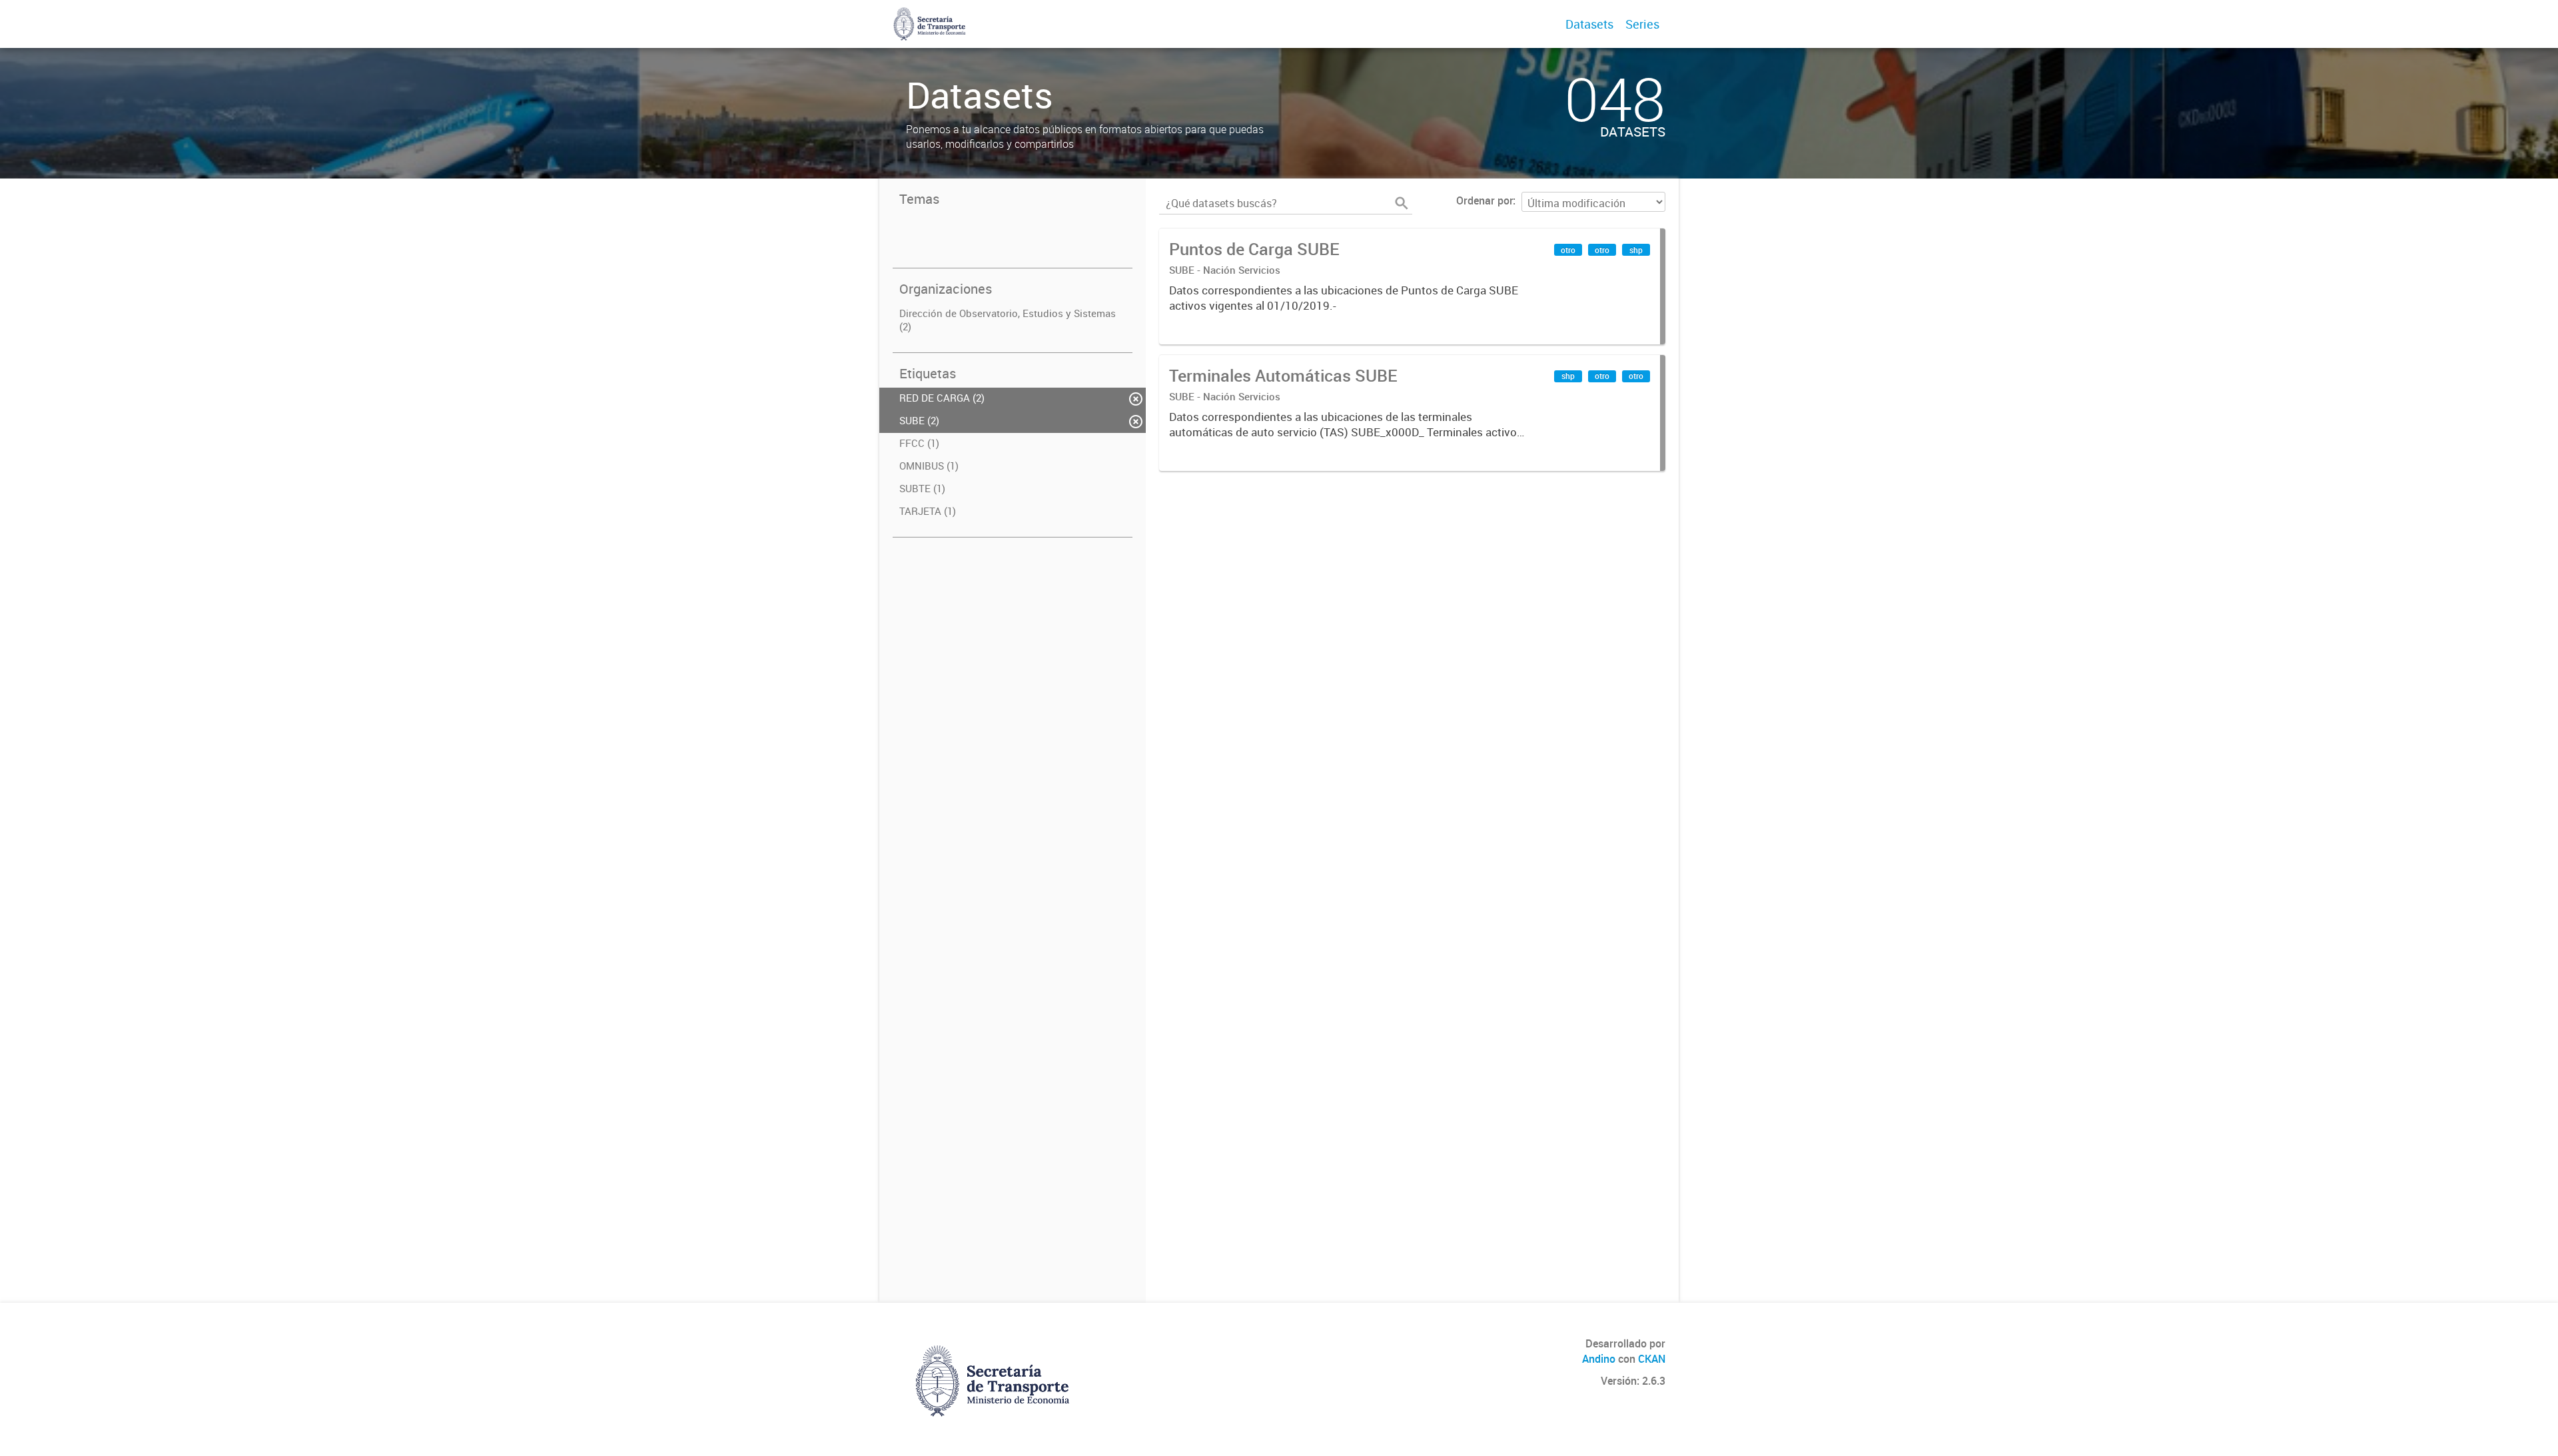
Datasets (1589, 24)
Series (1642, 24)
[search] (1402, 203)
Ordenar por (1485, 200)
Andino (1599, 1359)
